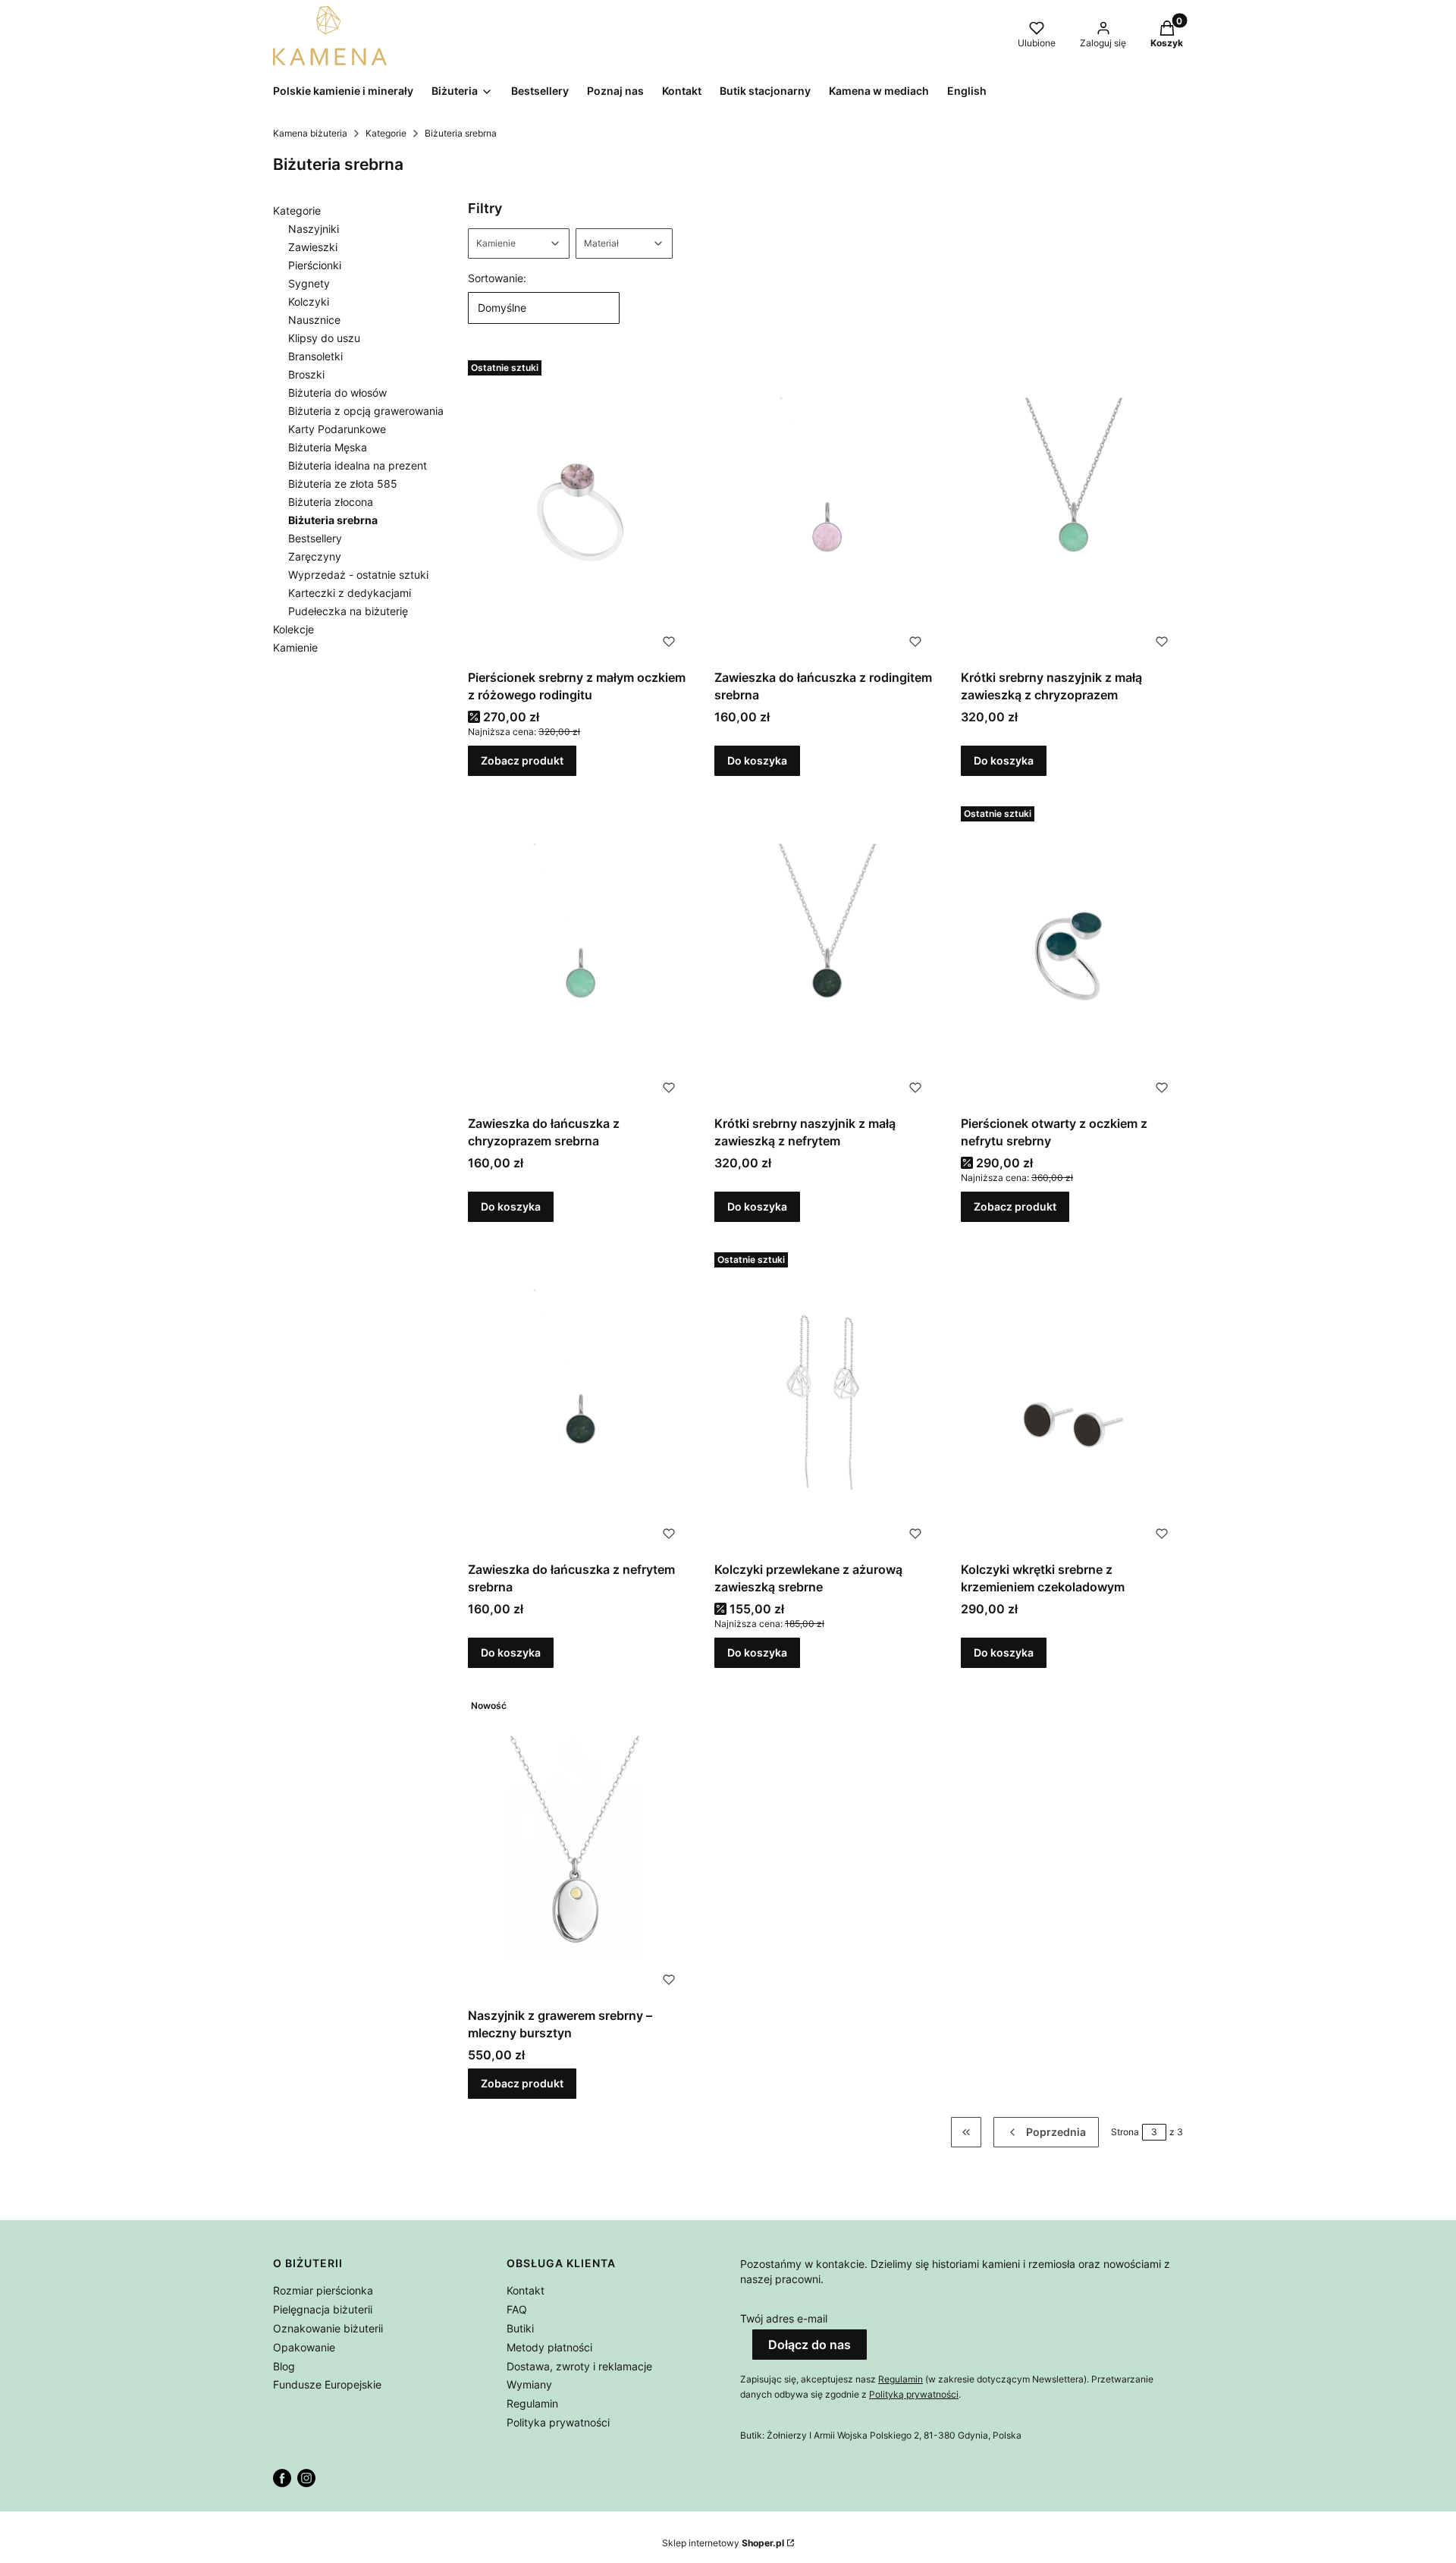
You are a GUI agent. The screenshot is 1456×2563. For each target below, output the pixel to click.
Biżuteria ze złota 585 (343, 484)
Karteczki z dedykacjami (350, 593)
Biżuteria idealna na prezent (358, 465)
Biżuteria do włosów (337, 393)
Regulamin (532, 2403)
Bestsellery (315, 538)
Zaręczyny (315, 556)
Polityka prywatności (558, 2422)
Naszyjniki (314, 229)
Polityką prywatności (914, 2394)
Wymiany (529, 2384)
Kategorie (386, 133)
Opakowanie (304, 2347)
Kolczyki (309, 302)
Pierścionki (315, 265)
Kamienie (295, 647)
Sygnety (309, 283)
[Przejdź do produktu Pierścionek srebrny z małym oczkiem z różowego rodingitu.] (579, 509)
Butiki (520, 2328)
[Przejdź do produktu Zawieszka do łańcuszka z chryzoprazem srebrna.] (579, 955)
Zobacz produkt (522, 760)
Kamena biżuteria (310, 133)
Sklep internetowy (723, 2543)
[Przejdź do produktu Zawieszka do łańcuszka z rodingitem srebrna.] (825, 509)
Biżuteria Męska (328, 447)
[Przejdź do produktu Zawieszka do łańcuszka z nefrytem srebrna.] (579, 1401)
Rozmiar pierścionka (323, 2290)
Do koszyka (757, 760)
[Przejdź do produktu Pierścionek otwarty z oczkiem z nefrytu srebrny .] (1072, 955)
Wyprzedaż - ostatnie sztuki (358, 575)
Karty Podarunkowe (337, 429)
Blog (284, 2366)
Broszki (306, 374)
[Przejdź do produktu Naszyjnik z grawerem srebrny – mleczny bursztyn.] (579, 1847)
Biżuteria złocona (331, 502)
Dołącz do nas (810, 2345)
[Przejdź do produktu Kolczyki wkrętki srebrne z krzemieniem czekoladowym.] (1072, 1401)
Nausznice (314, 320)
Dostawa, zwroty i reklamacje (579, 2366)
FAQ (517, 2309)
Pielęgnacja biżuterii (323, 2309)
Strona (1125, 2132)
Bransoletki (315, 356)
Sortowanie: (497, 278)
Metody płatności (549, 2347)
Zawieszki (313, 247)
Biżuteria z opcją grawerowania (366, 411)
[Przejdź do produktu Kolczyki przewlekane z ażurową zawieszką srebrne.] (825, 1401)
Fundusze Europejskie (327, 2384)
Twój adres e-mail (784, 2318)
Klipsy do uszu (324, 338)
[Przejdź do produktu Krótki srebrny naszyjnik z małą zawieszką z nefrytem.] (825, 955)
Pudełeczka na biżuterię (348, 611)
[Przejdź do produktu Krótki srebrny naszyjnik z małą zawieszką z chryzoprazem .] (1072, 509)
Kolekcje (293, 629)
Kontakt (526, 2290)
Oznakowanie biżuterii (328, 2328)
